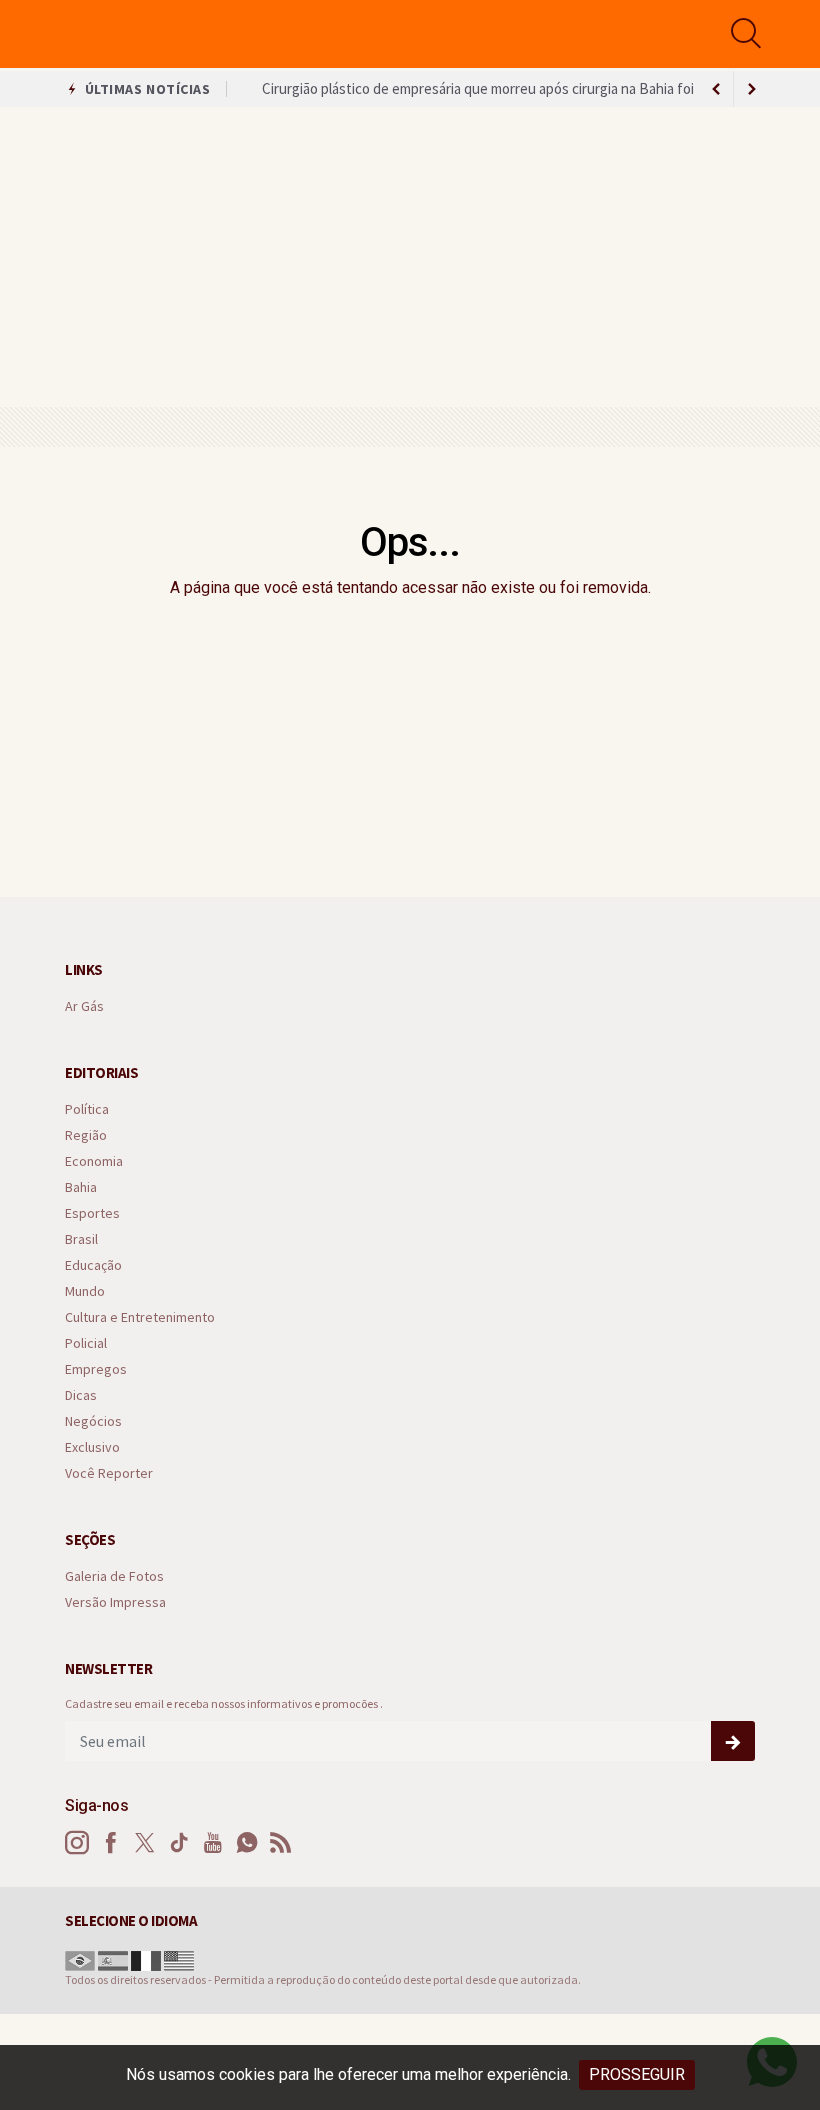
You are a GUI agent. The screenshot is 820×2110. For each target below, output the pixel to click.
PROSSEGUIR (637, 2074)
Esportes (92, 1213)
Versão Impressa (115, 1602)
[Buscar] (748, 33)
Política (87, 1109)
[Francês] (146, 1958)
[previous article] (752, 89)
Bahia (81, 1187)
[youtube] (213, 1843)
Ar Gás (84, 1006)
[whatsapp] (247, 1843)
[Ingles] (179, 1958)
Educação (93, 1265)
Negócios (93, 1421)
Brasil (81, 1239)
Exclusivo (92, 1447)
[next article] (716, 89)
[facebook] (111, 1843)
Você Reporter (109, 1473)
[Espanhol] (113, 1958)
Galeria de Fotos (114, 1576)
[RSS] (281, 1843)
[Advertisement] (410, 257)
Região (86, 1135)
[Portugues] (80, 1958)
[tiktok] (179, 1843)
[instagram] (77, 1843)
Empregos (96, 1369)
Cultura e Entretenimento (140, 1317)
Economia (94, 1161)
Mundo (85, 1291)
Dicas (81, 1395)
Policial (86, 1343)
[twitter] (145, 1843)
